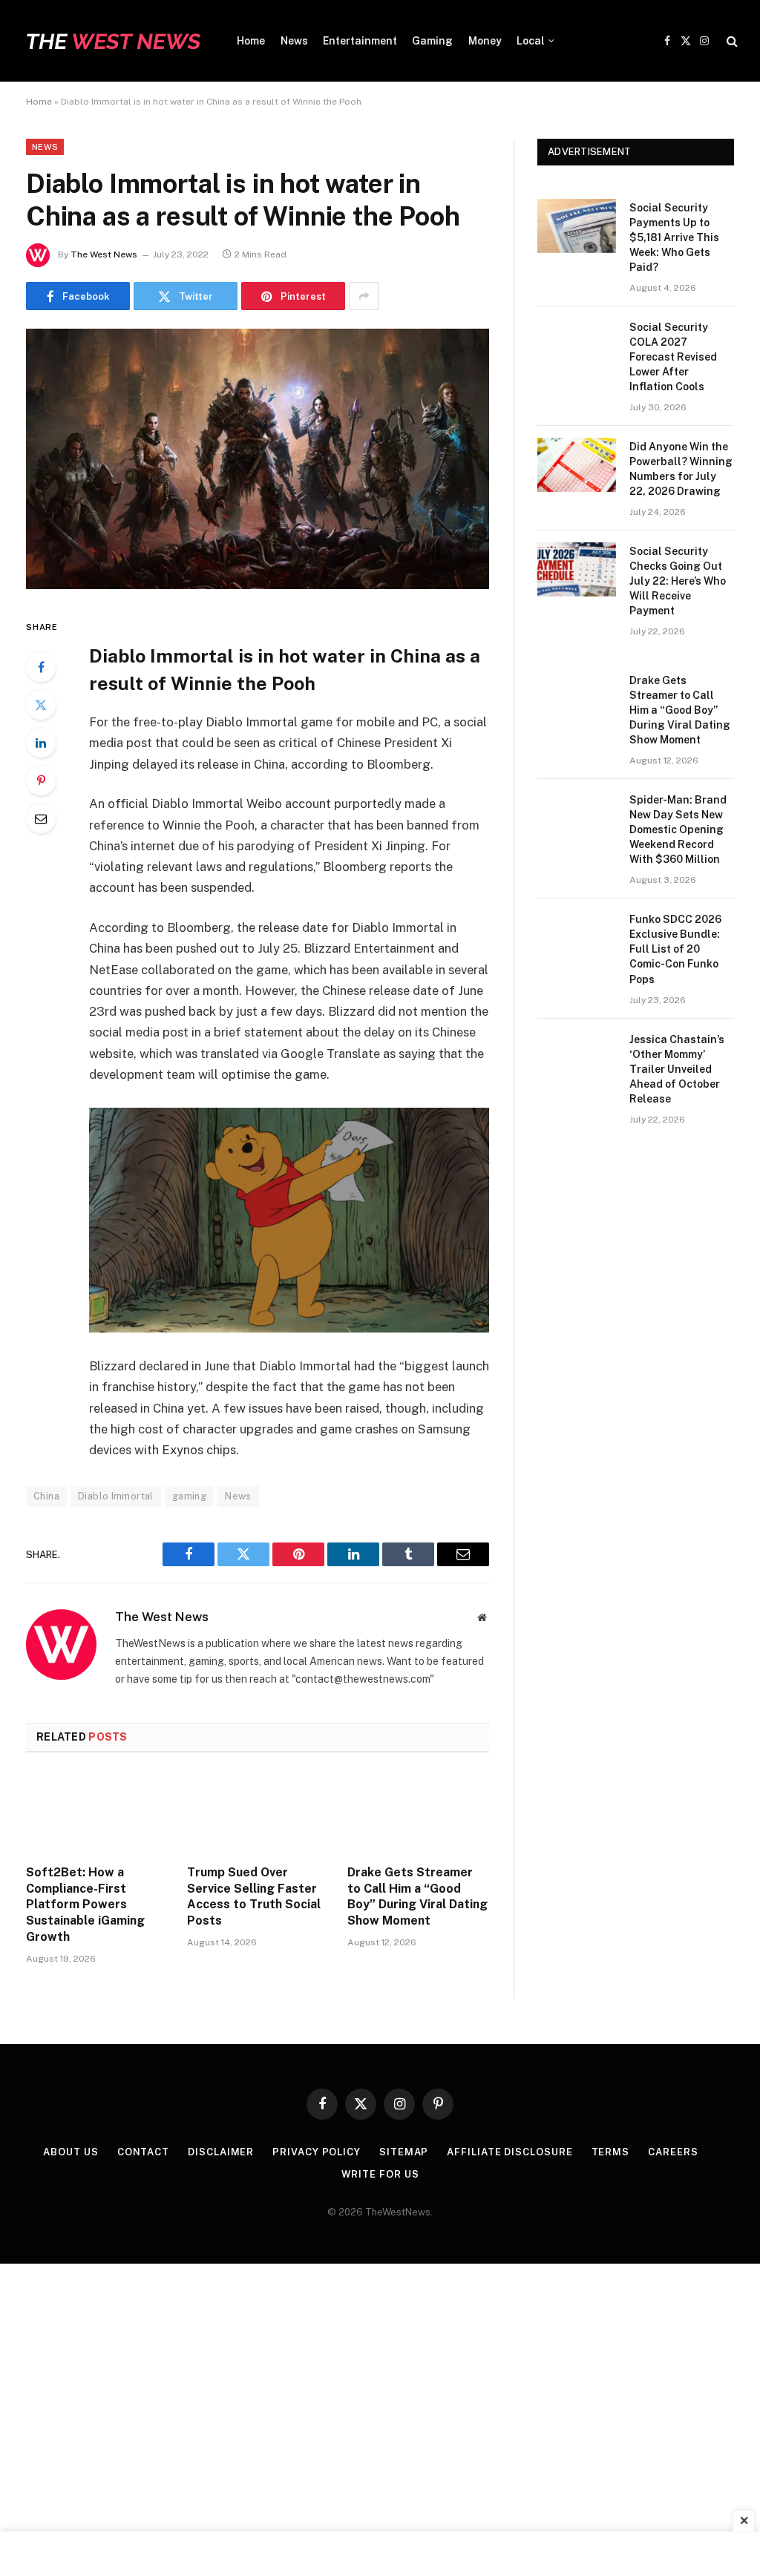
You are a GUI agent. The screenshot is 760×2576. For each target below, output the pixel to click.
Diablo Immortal (116, 1496)
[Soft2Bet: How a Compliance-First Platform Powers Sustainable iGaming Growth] (97, 1813)
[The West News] (113, 41)
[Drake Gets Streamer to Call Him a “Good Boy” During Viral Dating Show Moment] (418, 1813)
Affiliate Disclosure (510, 2152)
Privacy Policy (317, 2152)
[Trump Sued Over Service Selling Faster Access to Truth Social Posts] (258, 1813)
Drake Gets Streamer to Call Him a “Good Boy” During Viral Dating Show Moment (417, 1896)
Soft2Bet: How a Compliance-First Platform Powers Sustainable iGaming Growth (85, 1905)
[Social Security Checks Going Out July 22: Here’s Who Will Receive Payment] (577, 569)
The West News (104, 254)
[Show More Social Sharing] (364, 296)
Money (485, 41)
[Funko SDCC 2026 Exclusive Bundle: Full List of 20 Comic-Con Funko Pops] (577, 937)
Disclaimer (221, 2152)
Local (531, 41)
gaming (189, 1496)
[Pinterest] (41, 781)
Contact (143, 2152)
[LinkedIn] (41, 743)
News (294, 41)
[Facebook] (41, 667)
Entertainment (360, 41)
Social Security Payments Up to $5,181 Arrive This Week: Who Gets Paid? (674, 237)
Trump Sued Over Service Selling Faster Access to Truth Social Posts (254, 1896)
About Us (71, 2152)
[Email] (41, 818)
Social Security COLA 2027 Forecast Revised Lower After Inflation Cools (673, 357)
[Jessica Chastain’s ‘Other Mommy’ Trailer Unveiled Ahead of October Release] (577, 1058)
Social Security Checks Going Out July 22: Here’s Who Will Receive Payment (678, 581)
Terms (611, 2152)
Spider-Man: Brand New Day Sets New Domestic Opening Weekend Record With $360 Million (678, 829)
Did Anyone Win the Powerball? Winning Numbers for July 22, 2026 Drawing (681, 469)
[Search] (731, 41)
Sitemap (404, 2152)
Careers (673, 2152)
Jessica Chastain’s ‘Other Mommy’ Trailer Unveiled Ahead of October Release (677, 1069)
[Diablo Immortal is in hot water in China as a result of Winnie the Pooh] (258, 585)
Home (251, 41)
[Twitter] (41, 705)
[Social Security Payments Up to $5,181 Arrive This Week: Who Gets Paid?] (577, 226)
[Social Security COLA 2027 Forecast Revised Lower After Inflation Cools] (577, 345)
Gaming (432, 41)
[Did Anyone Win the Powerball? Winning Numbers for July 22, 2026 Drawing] (577, 465)
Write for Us (380, 2174)
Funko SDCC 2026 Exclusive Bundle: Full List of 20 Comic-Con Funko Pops (675, 949)
